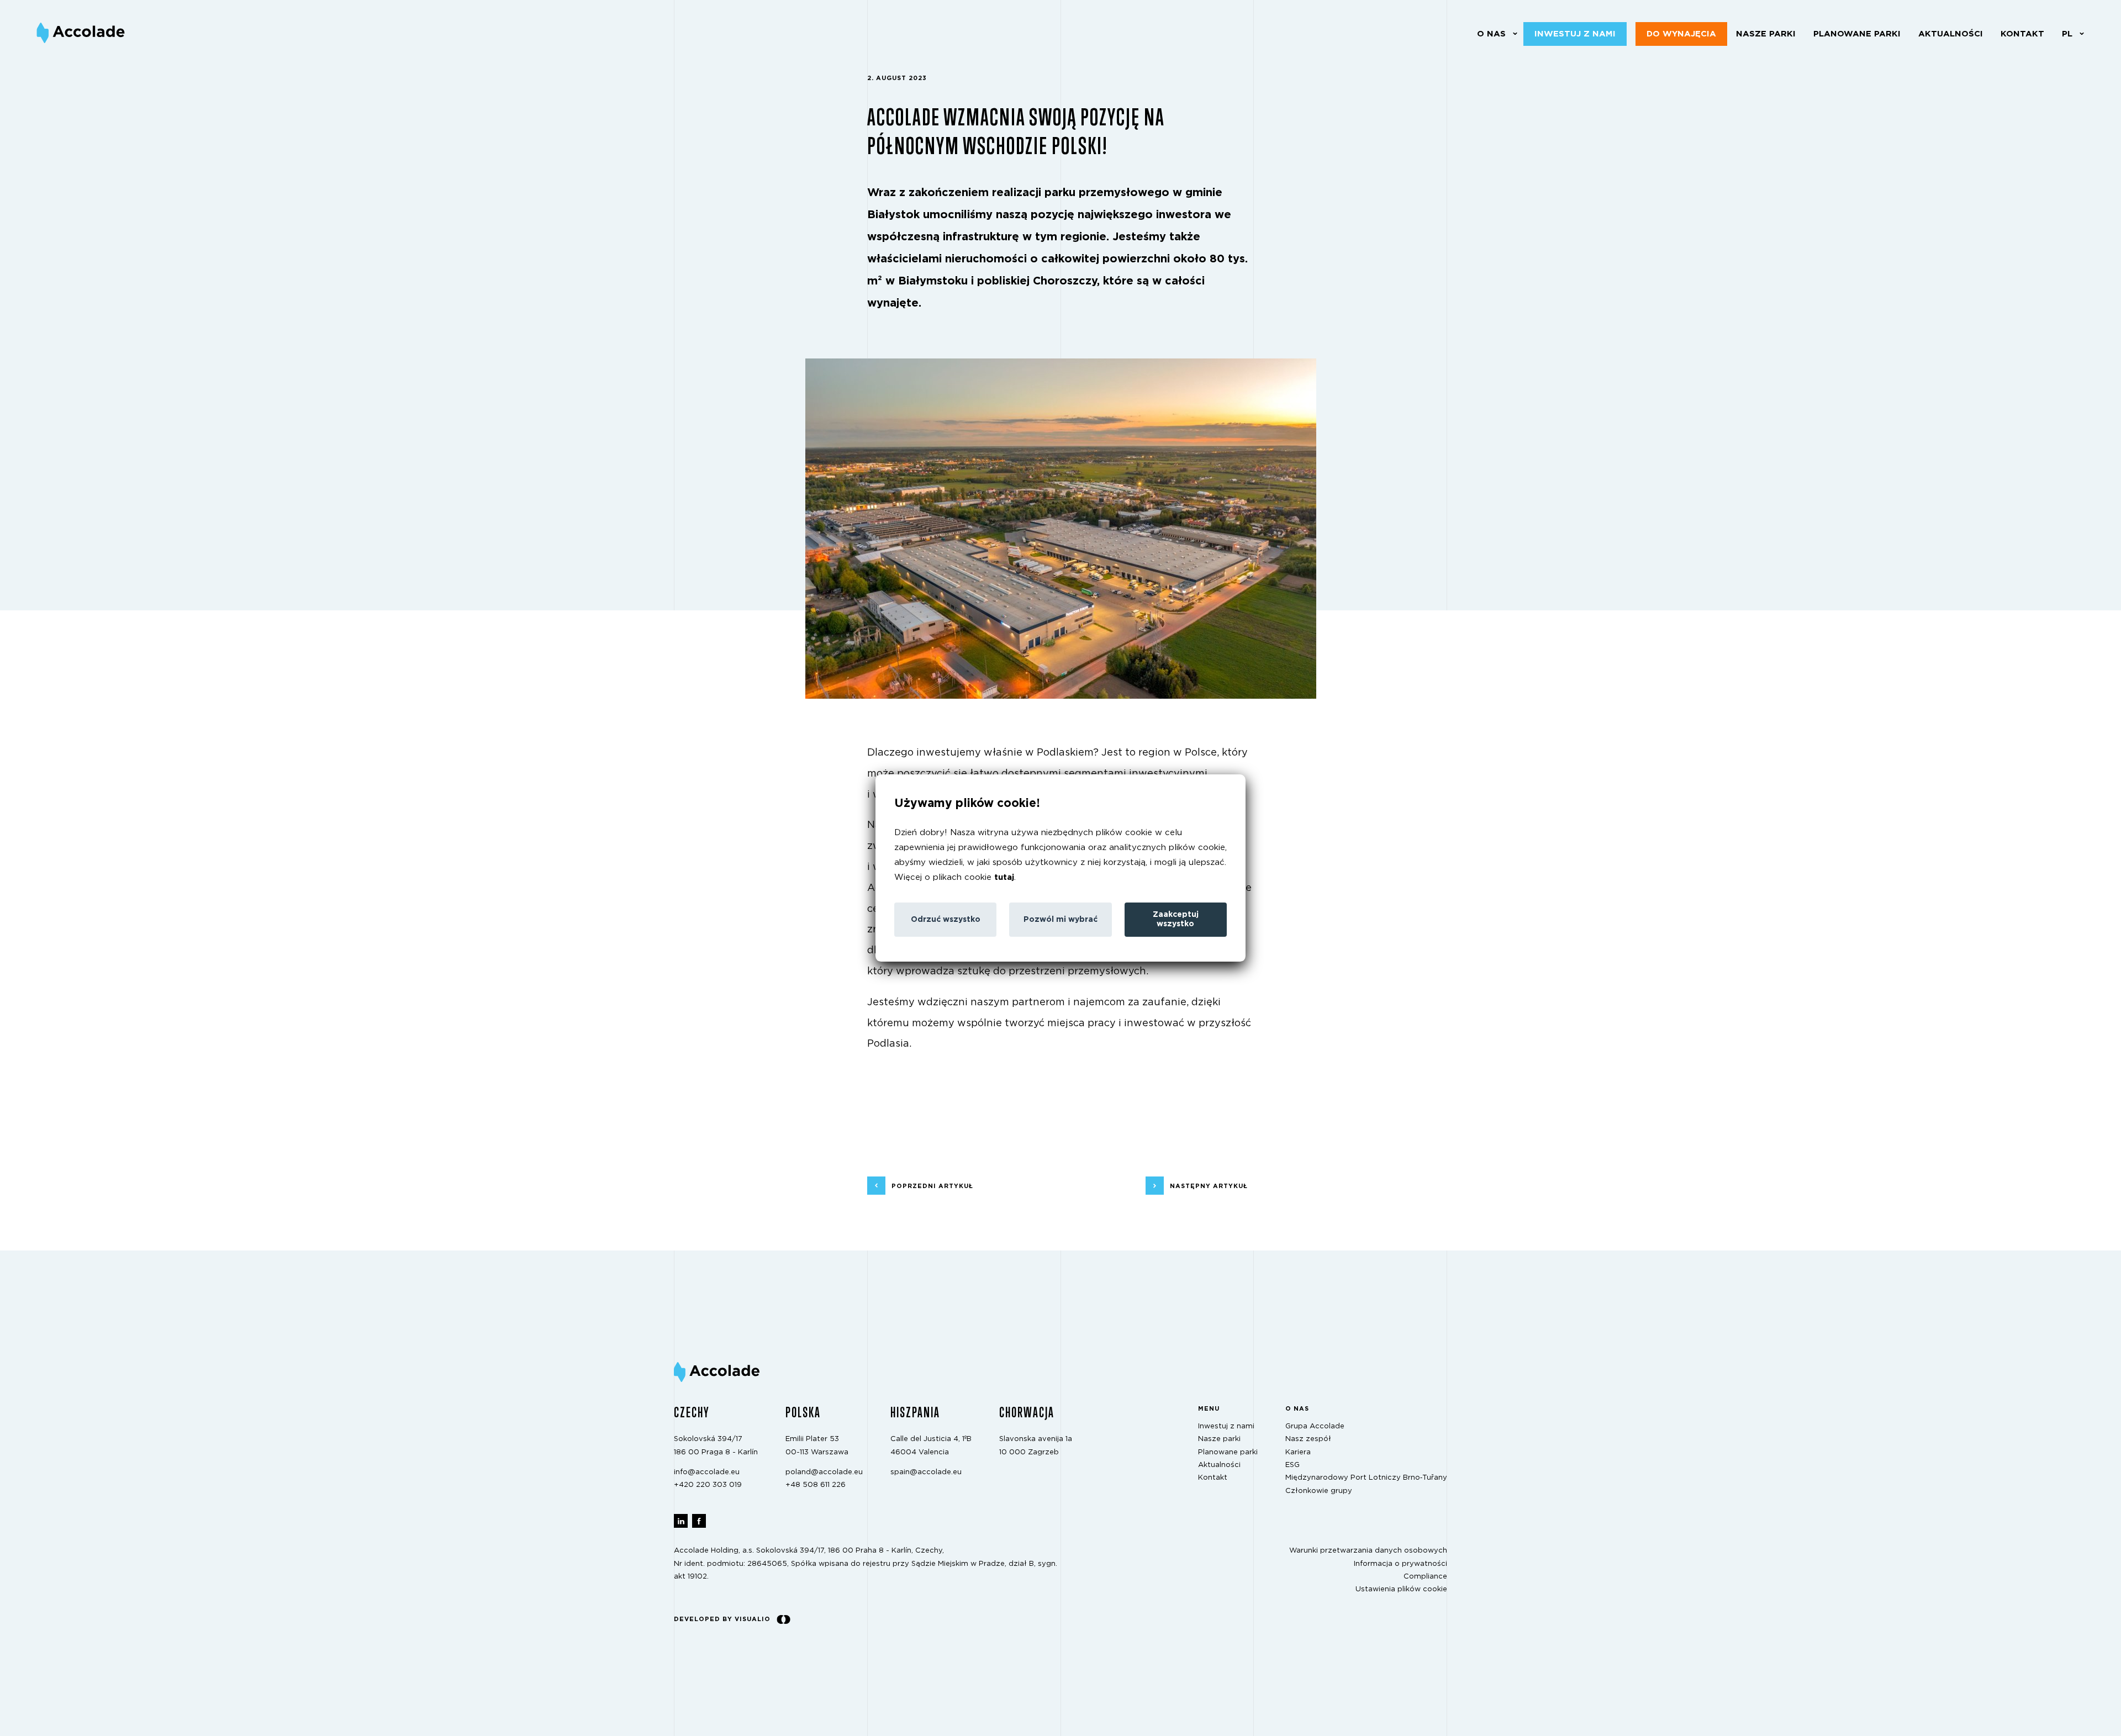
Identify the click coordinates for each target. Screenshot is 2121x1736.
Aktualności (1951, 34)
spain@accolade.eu (926, 1472)
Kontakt (2022, 34)
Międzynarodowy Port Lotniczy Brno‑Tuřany (1366, 1478)
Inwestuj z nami (1575, 34)
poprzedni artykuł (932, 1186)
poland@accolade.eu (824, 1472)
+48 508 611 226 (816, 1486)
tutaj (1004, 877)
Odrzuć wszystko (946, 920)
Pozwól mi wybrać (1060, 920)
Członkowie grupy (1319, 1491)
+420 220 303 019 (708, 1486)
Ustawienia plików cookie (1401, 1590)
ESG (1292, 1465)
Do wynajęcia (1681, 34)
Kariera (1298, 1452)
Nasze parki (1766, 34)
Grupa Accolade (1315, 1426)
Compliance (1425, 1577)
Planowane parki (1857, 34)
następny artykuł (1209, 1186)
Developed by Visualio (722, 1619)
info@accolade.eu (707, 1472)
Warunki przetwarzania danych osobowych (1368, 1551)
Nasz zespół (1308, 1440)
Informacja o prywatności (1400, 1564)
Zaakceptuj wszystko (1176, 919)
